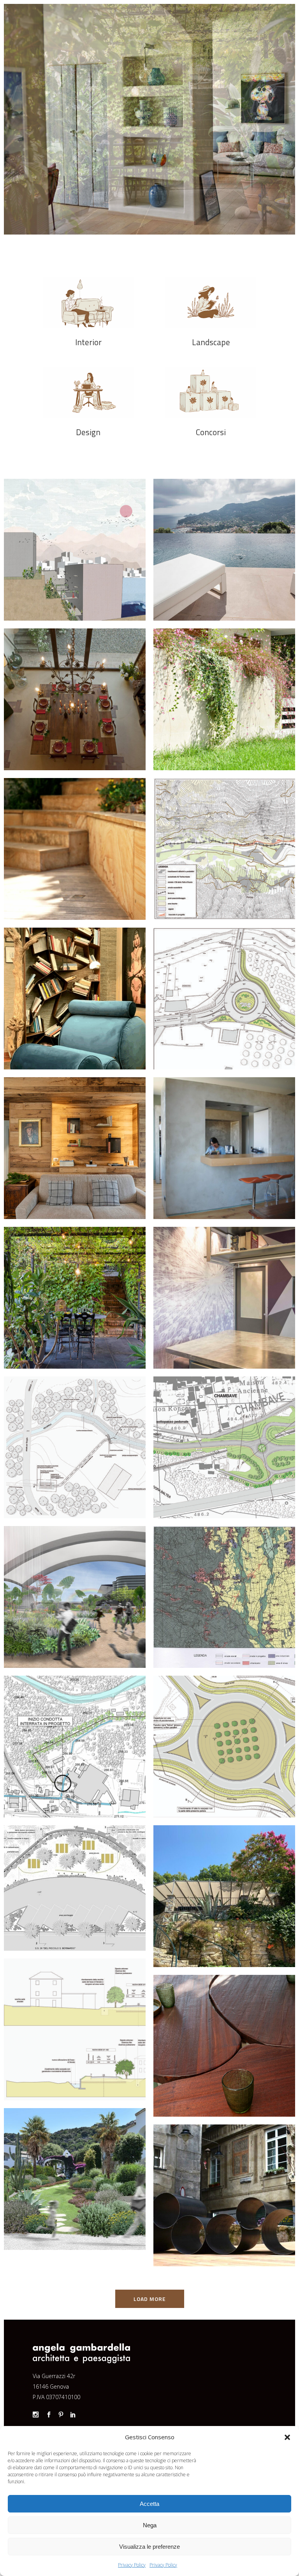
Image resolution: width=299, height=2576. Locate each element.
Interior (88, 342)
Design (88, 432)
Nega (150, 2525)
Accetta (149, 2504)
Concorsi (211, 432)
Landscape (211, 342)
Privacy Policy (132, 2565)
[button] (287, 2437)
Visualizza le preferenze (149, 2547)
